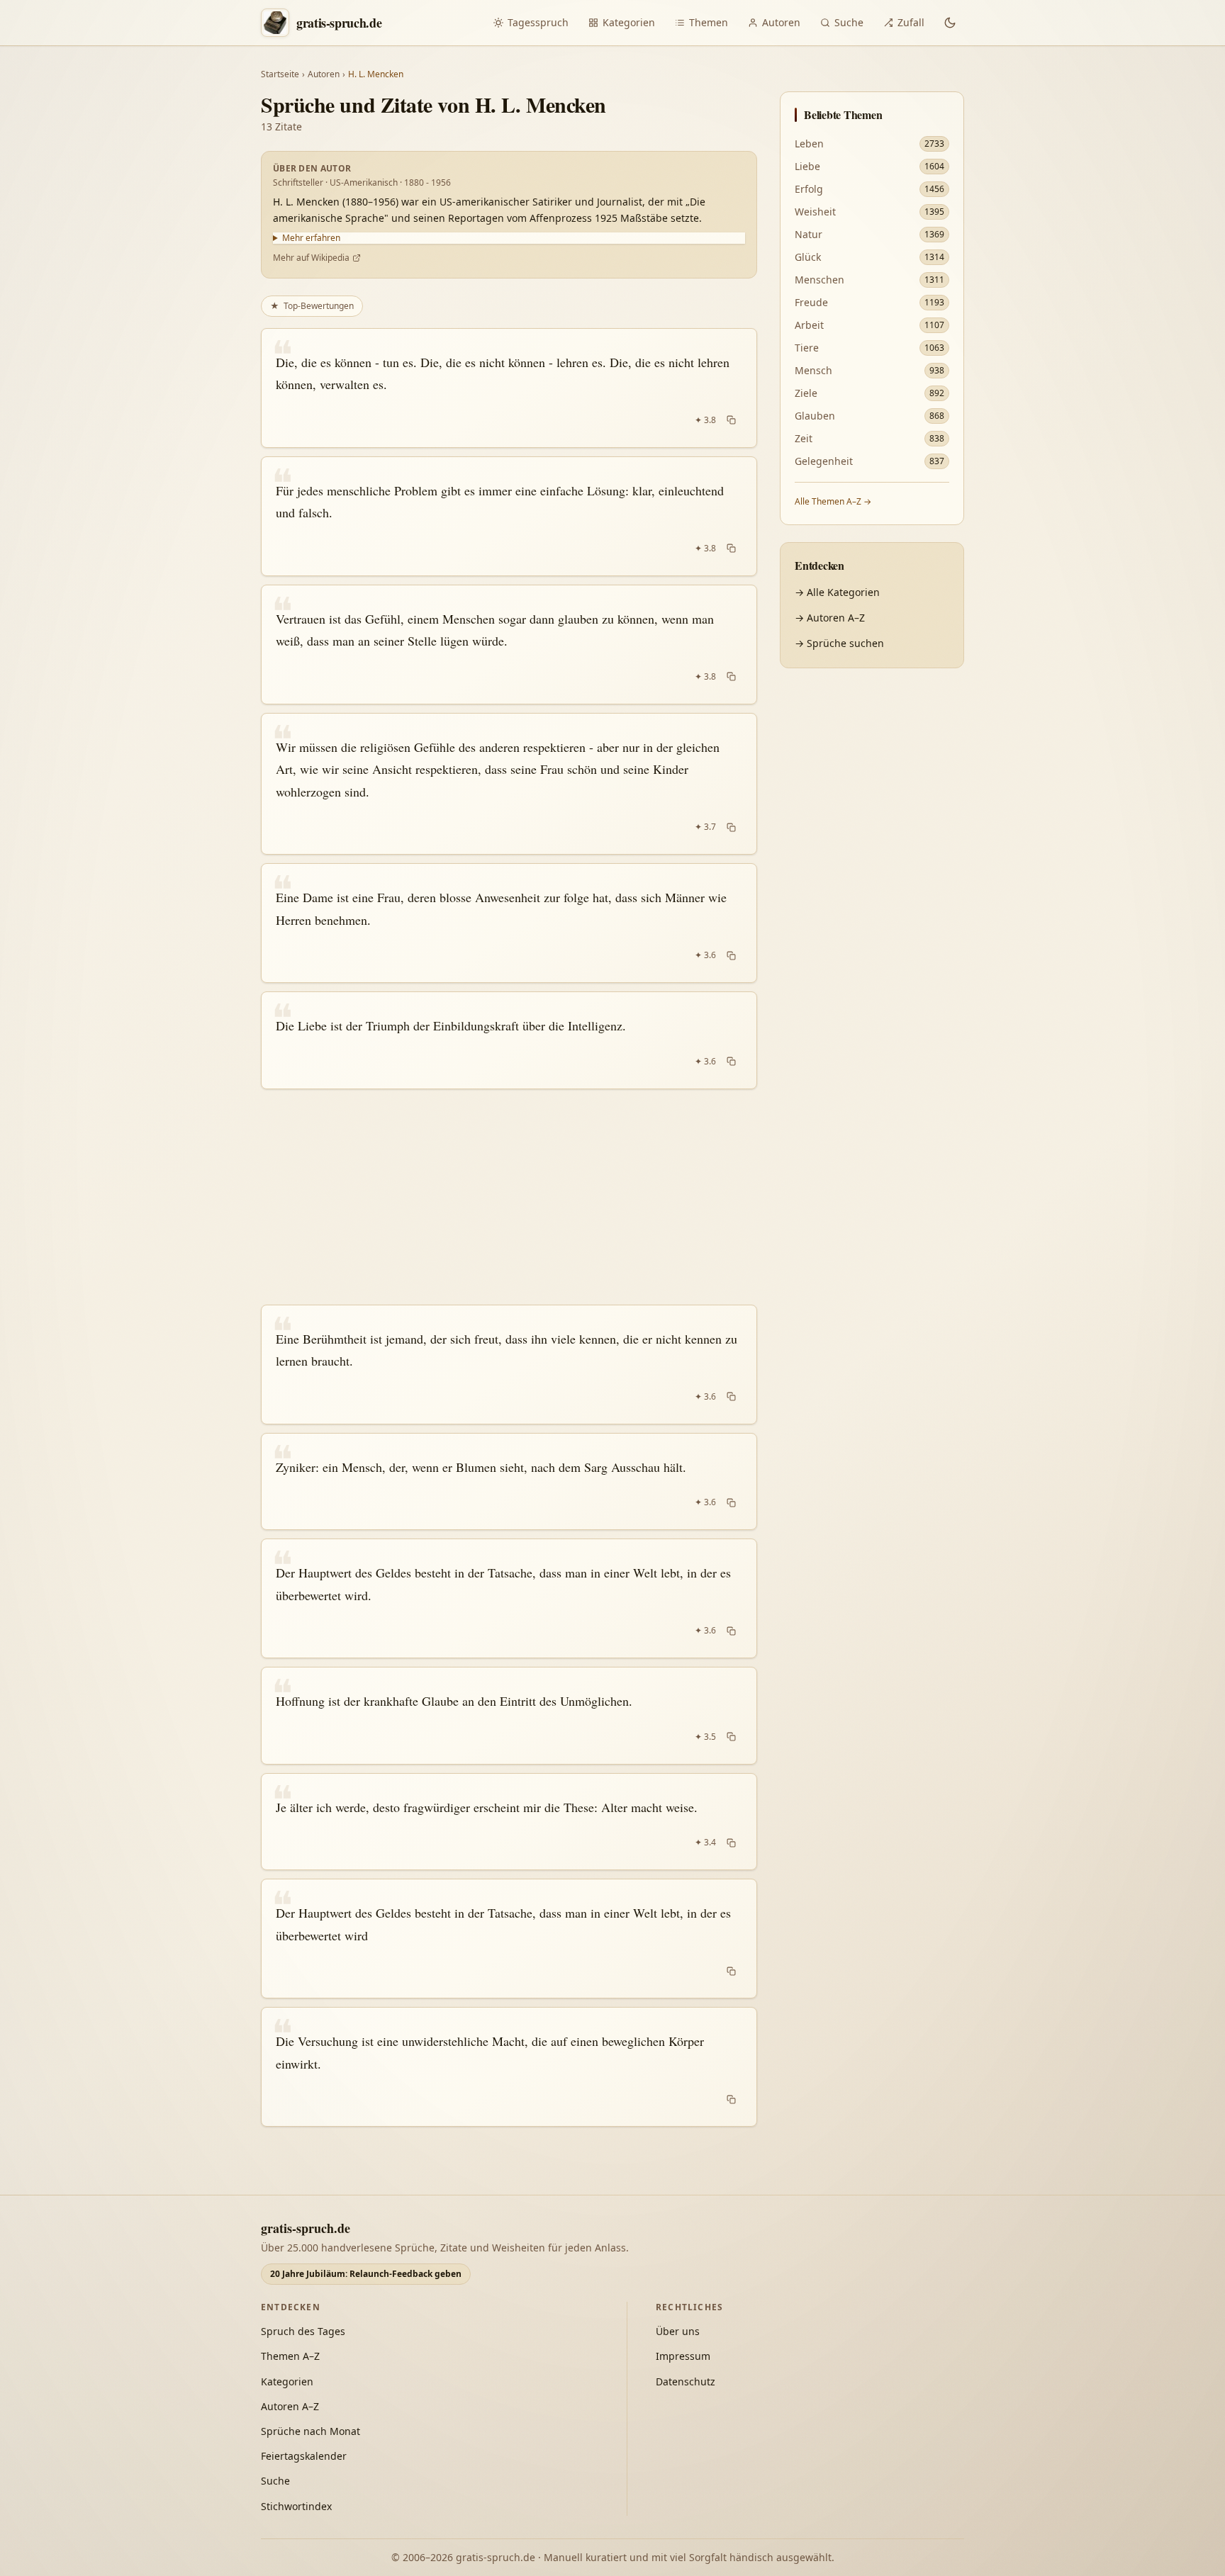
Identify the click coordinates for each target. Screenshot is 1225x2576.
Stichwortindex (296, 2506)
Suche (849, 22)
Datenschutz (686, 2381)
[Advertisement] (509, 1197)
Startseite (280, 74)
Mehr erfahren (311, 238)
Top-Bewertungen (312, 306)
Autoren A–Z (290, 2406)
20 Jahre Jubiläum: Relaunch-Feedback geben (366, 2274)
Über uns (678, 2331)
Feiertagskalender (304, 2456)
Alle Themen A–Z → (833, 501)
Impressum (683, 2356)
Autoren (781, 22)
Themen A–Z (290, 2356)
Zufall (911, 22)
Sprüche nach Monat (311, 2431)
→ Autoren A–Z (830, 618)
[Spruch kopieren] (731, 420)
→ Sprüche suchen (839, 643)
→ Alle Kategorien (837, 592)
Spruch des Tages (303, 2331)
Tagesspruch (538, 22)
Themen (709, 22)
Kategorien (629, 22)
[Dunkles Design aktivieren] (950, 23)
